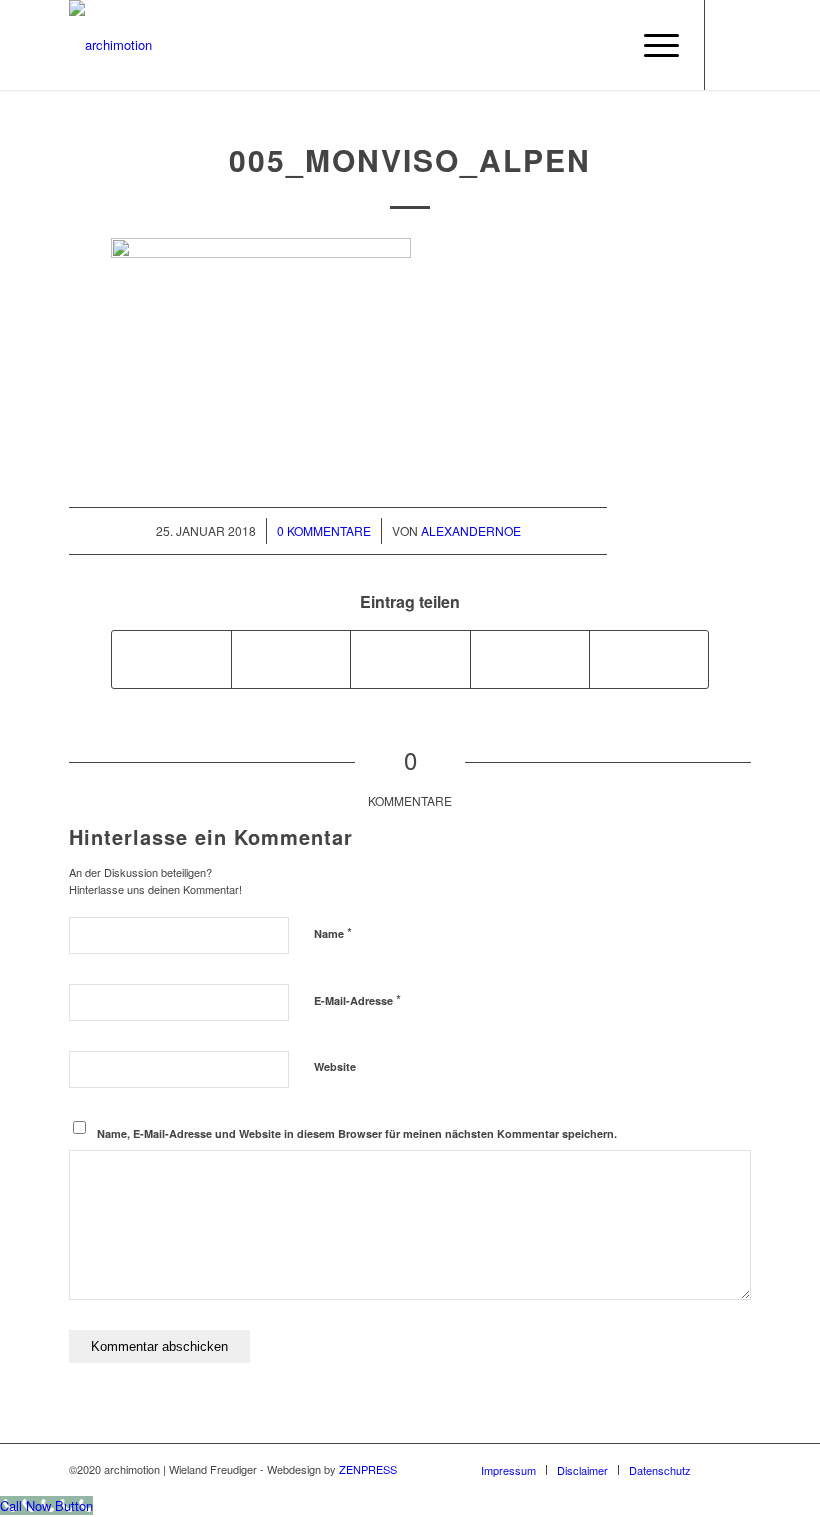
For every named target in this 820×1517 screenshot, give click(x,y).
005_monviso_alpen (410, 159)
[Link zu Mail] (736, 45)
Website (335, 1066)
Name (333, 932)
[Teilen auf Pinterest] (530, 659)
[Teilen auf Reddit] (649, 659)
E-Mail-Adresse (357, 999)
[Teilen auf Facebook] (171, 659)
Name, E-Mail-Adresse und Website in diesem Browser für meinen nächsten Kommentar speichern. (357, 1133)
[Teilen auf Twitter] (291, 659)
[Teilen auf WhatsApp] (410, 659)
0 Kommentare (324, 530)
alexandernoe (471, 530)
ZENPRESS (368, 1469)
